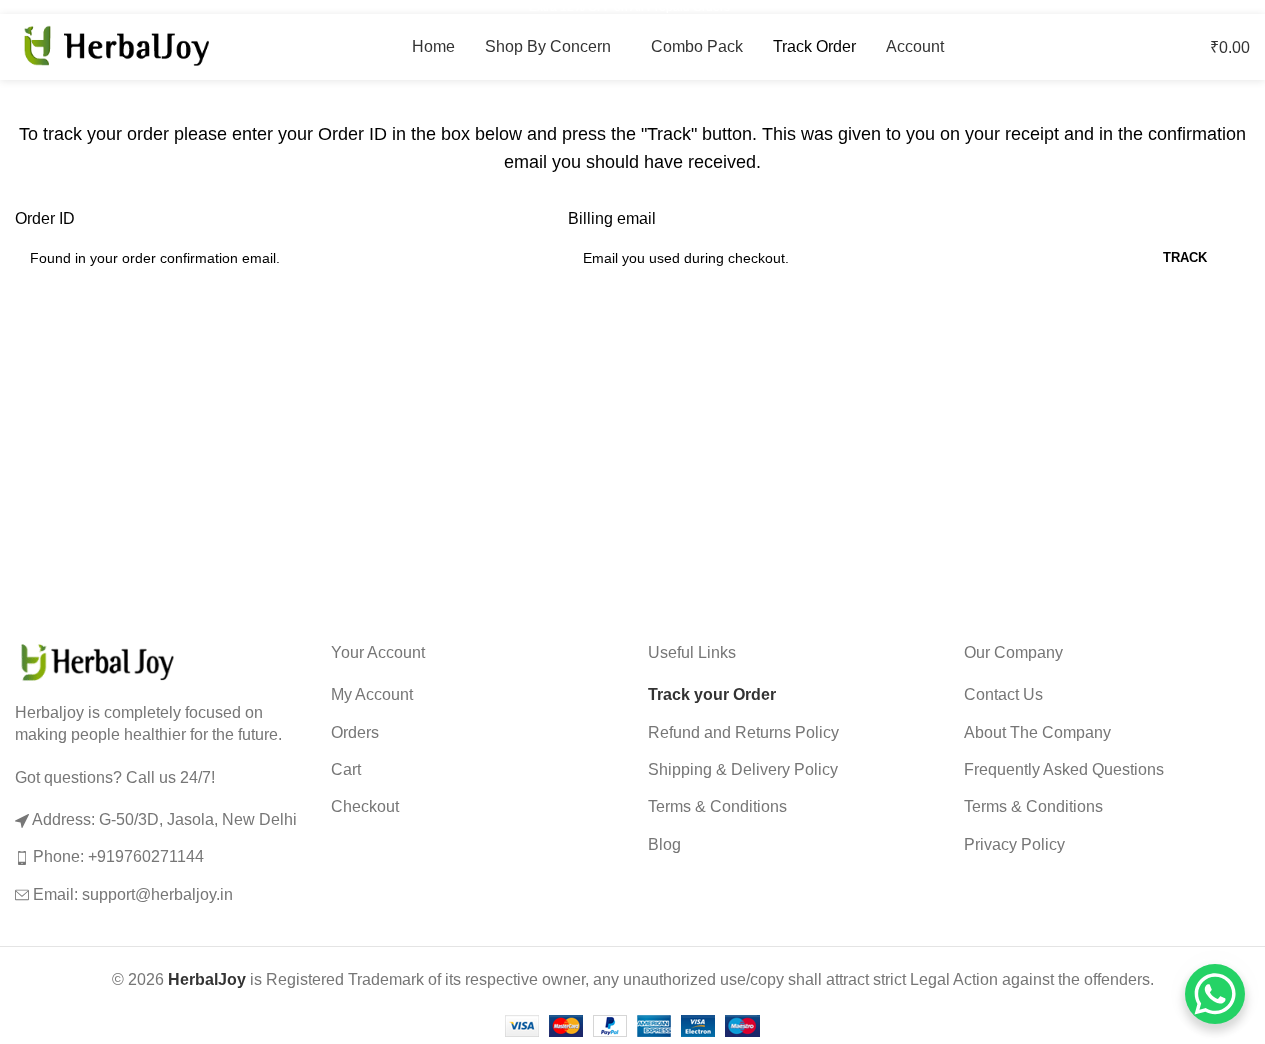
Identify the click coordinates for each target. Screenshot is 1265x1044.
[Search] (1161, 47)
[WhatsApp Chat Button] (1215, 994)
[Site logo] (115, 45)
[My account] (1141, 47)
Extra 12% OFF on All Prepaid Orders (632, 7)
